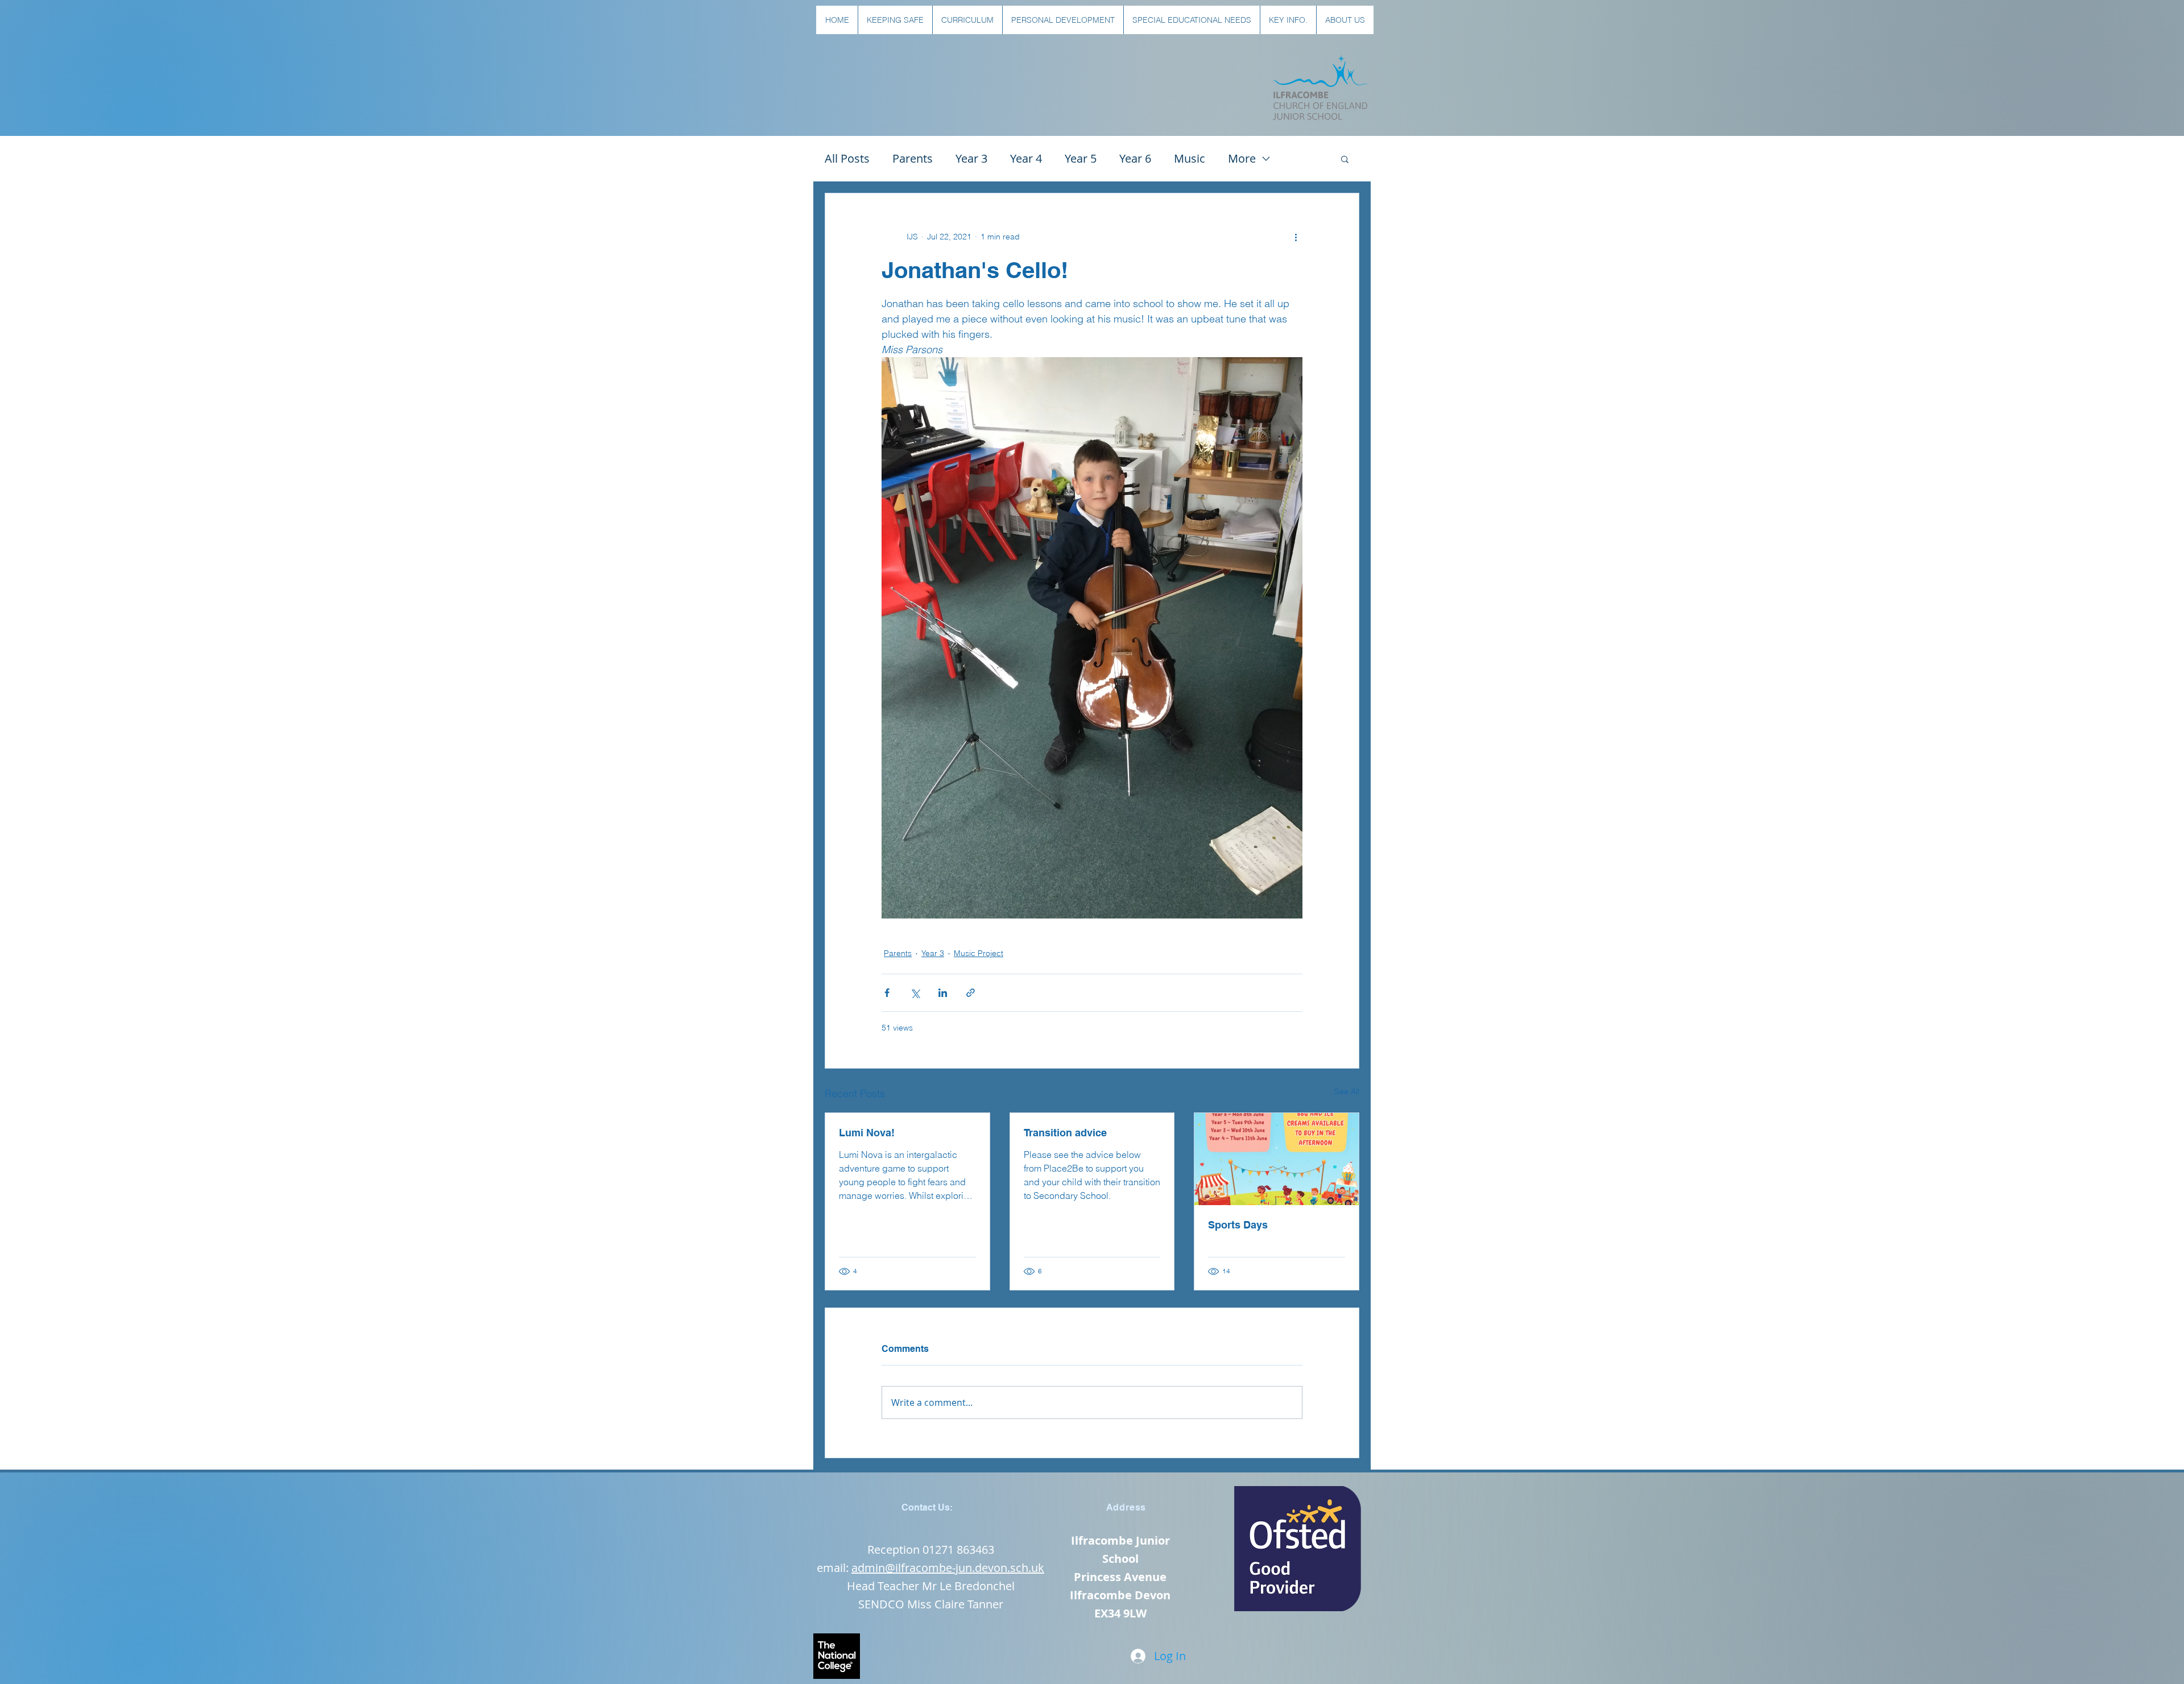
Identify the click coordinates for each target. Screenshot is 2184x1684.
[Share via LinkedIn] (943, 993)
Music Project (979, 953)
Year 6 (1135, 158)
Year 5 (1081, 158)
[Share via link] (971, 993)
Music (1190, 158)
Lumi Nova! (867, 1133)
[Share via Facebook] (887, 993)
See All (1347, 1091)
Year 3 (971, 158)
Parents (913, 158)
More (1242, 158)
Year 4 (1026, 158)
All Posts (847, 158)
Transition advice (1065, 1133)
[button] (895, 20)
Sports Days (1238, 1225)
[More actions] (1296, 237)
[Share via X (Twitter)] (915, 993)
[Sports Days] (1277, 1159)
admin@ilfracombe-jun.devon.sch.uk (948, 1568)
